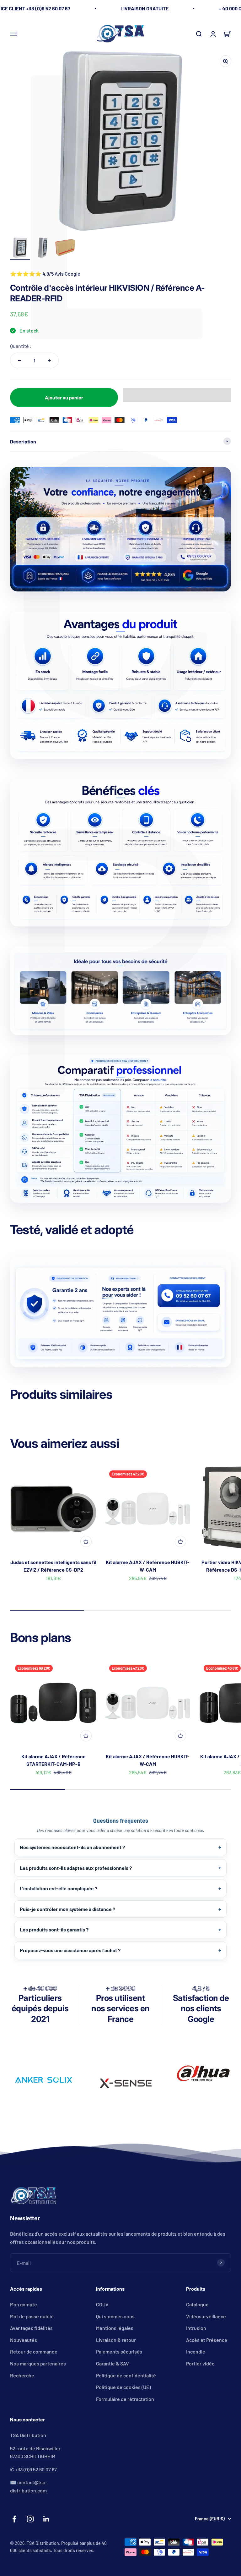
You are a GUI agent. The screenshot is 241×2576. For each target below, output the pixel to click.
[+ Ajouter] (86, 1541)
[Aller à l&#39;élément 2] (43, 249)
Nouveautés (24, 2340)
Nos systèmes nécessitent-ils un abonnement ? (72, 1847)
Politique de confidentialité (126, 2375)
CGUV (102, 2304)
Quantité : (21, 346)
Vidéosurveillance (206, 2316)
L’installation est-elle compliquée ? (59, 1888)
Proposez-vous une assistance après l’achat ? (70, 1950)
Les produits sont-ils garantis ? (54, 1929)
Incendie (196, 2351)
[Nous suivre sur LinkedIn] (46, 2519)
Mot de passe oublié (32, 2316)
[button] (177, 395)
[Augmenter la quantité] (49, 360)
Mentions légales (115, 2328)
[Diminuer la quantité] (19, 360)
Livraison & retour (116, 2340)
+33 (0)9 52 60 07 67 (36, 2469)
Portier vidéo (200, 2363)
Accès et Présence (207, 2340)
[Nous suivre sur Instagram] (30, 2519)
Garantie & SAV (112, 2363)
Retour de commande (34, 2351)
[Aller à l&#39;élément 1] (20, 249)
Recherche (22, 2375)
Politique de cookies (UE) (123, 2387)
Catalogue (197, 2304)
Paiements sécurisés (119, 2351)
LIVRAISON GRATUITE (145, 8)
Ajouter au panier (64, 397)
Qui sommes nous (115, 2316)
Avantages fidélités (31, 2328)
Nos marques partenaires (38, 2363)
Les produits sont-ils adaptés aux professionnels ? (76, 1868)
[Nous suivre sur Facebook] (14, 2519)
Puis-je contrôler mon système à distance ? (67, 1909)
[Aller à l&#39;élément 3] (65, 249)
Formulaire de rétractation (125, 2399)
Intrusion (196, 2328)
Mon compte (24, 2304)
